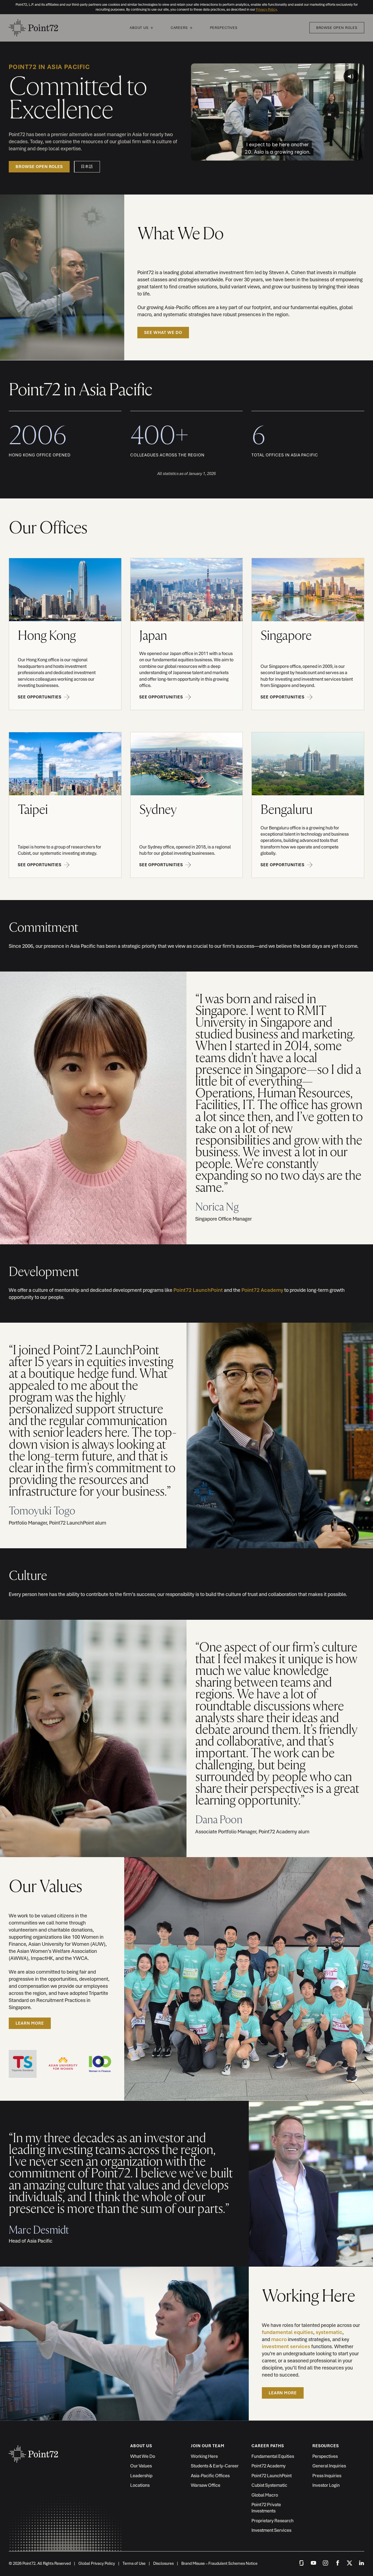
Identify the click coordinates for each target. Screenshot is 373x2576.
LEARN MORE (30, 2023)
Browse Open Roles (337, 28)
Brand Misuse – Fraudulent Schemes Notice (219, 2563)
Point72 (33, 28)
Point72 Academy (262, 1290)
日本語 (87, 167)
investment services (286, 2346)
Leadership (141, 2476)
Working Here (204, 2456)
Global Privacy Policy (97, 2563)
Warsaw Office (206, 2485)
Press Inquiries (327, 2476)
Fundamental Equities (273, 2456)
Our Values (141, 2466)
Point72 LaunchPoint (198, 1290)
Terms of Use (134, 2563)
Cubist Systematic (269, 2485)
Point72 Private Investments (266, 2508)
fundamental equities (288, 2332)
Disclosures (163, 2563)
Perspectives (224, 28)
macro (279, 2339)
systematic (329, 2332)
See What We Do (163, 333)
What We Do (143, 2456)
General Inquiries (329, 2466)
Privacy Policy (266, 9)
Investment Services (271, 2530)
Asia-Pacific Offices (210, 2476)
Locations (140, 2485)
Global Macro (265, 2495)
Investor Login (326, 2485)
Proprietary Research (273, 2521)
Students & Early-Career (215, 2466)
